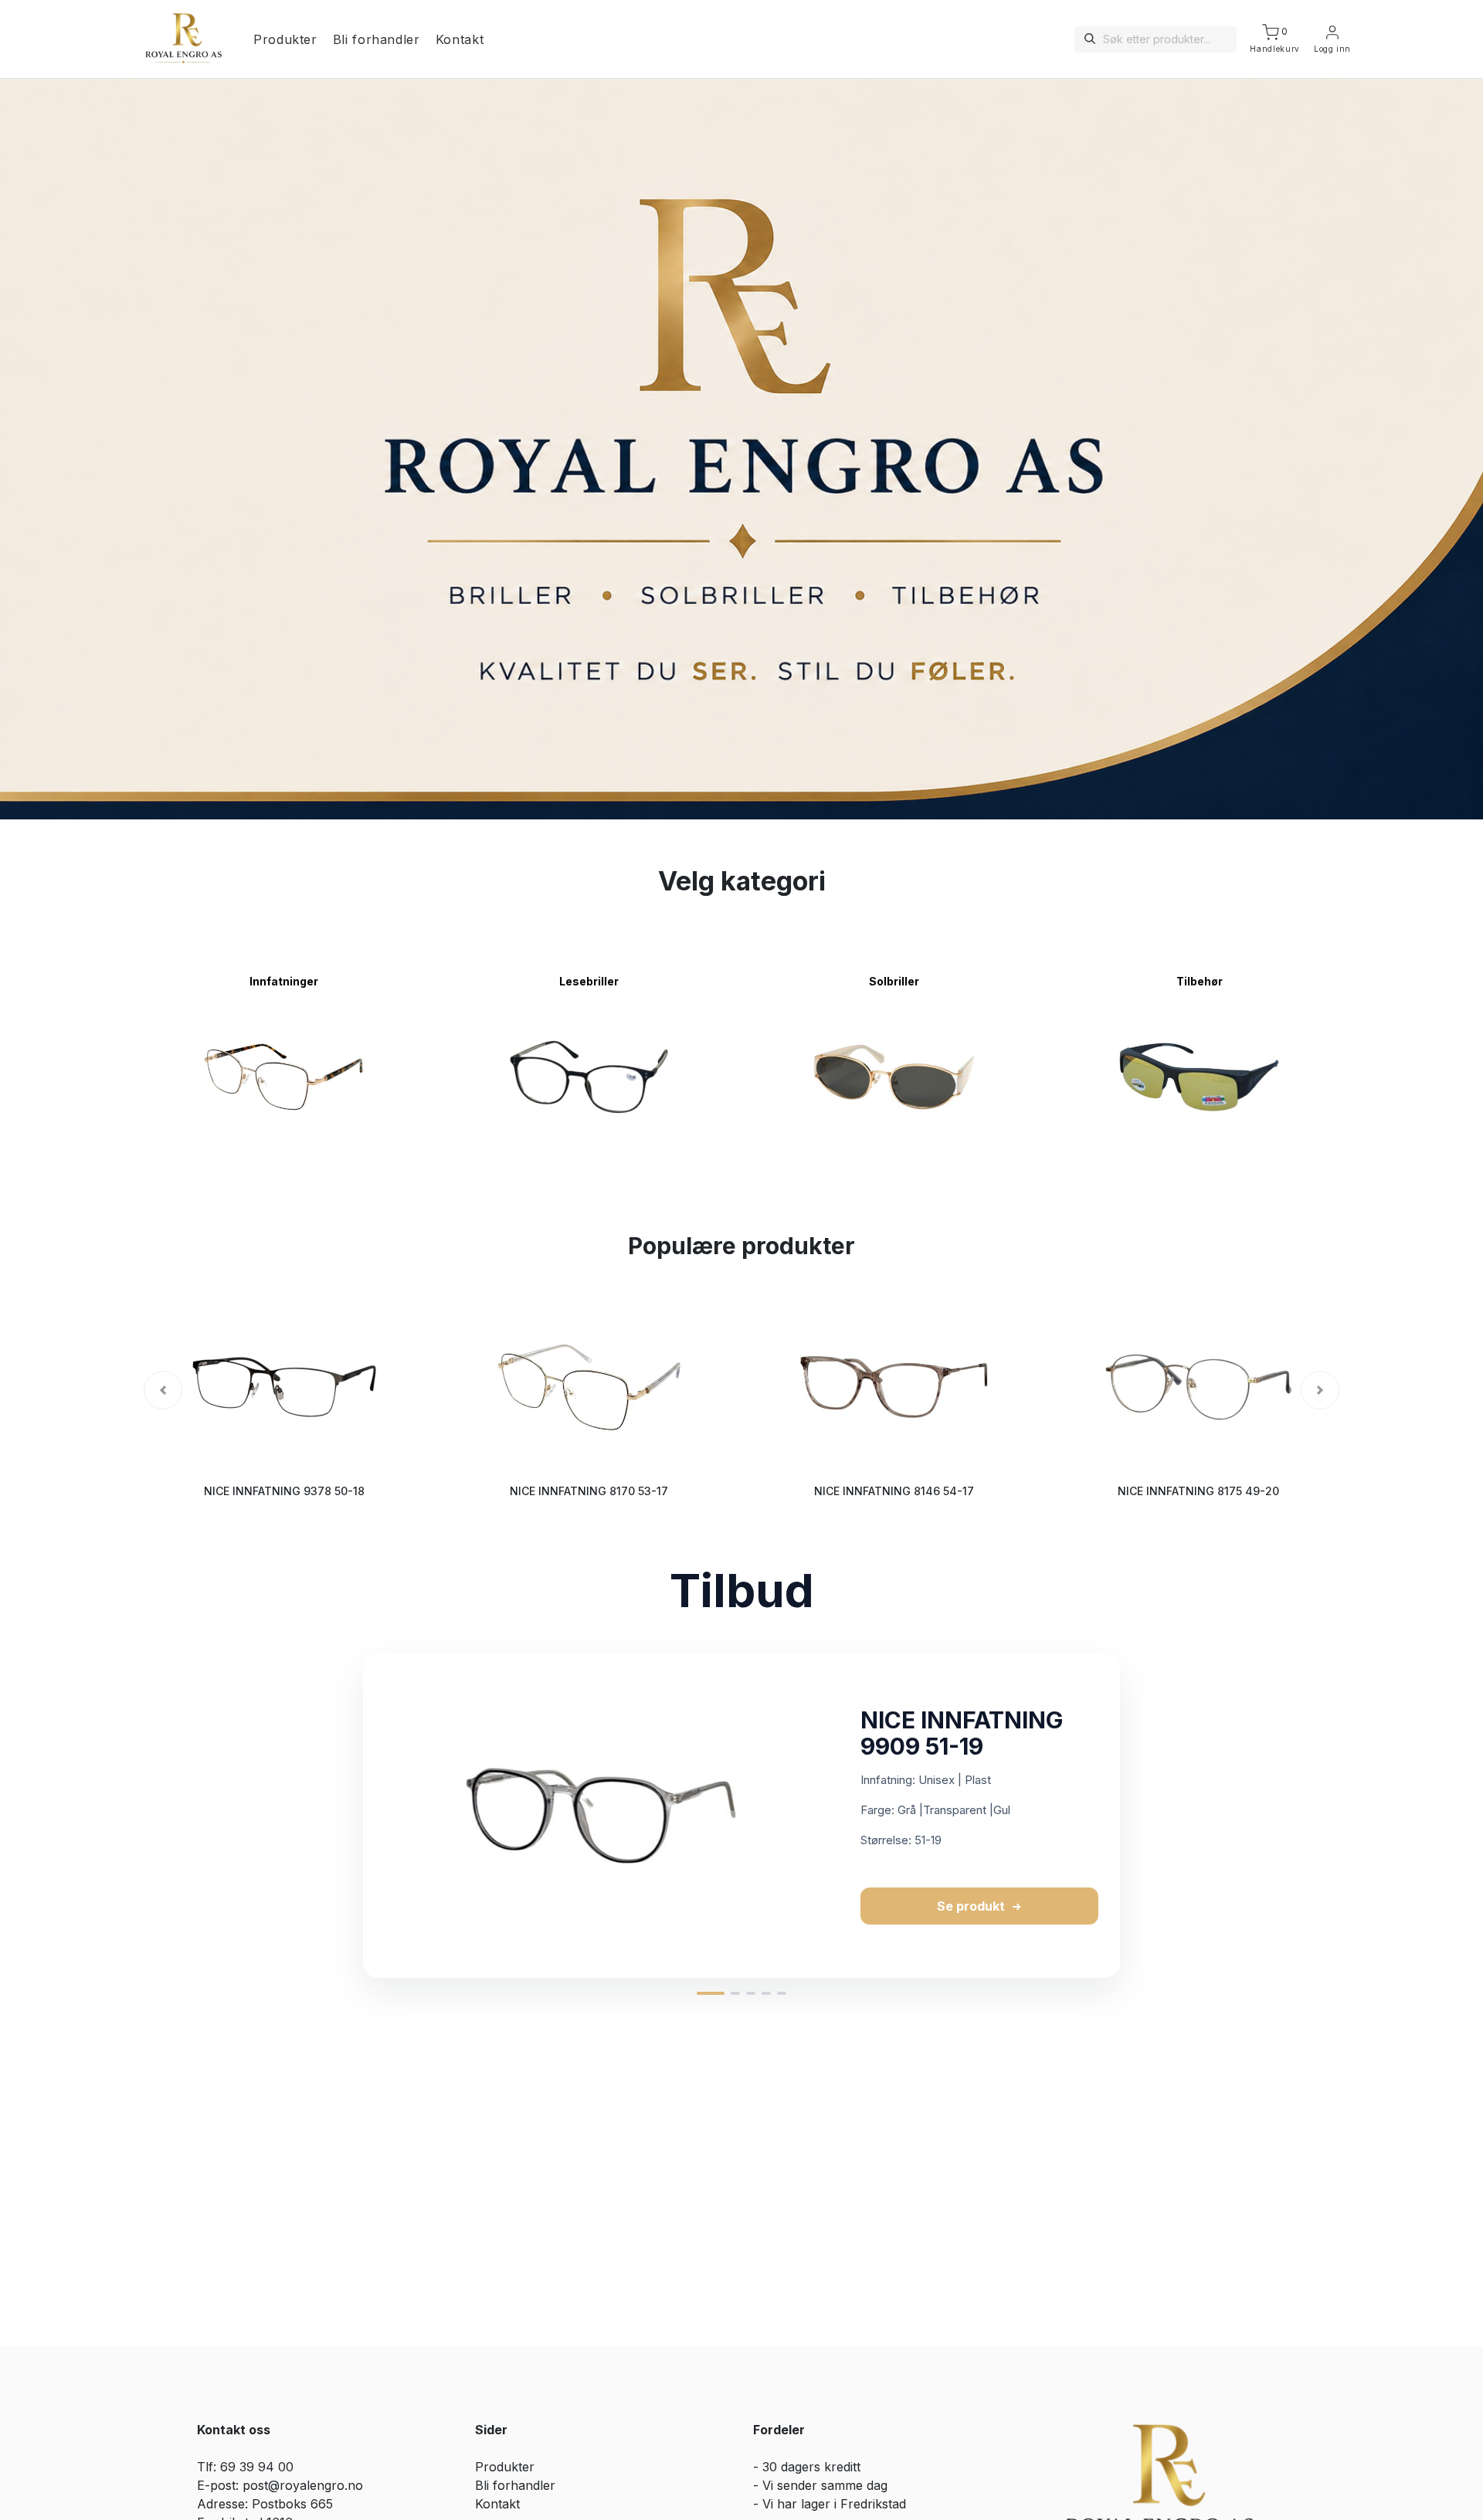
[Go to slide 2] (735, 1993)
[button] (163, 1390)
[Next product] (1136, 1816)
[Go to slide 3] (751, 1993)
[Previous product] (347, 1816)
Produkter (285, 39)
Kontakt (460, 39)
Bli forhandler (377, 39)
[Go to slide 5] (782, 1993)
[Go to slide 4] (766, 1993)
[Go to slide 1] (711, 1993)
